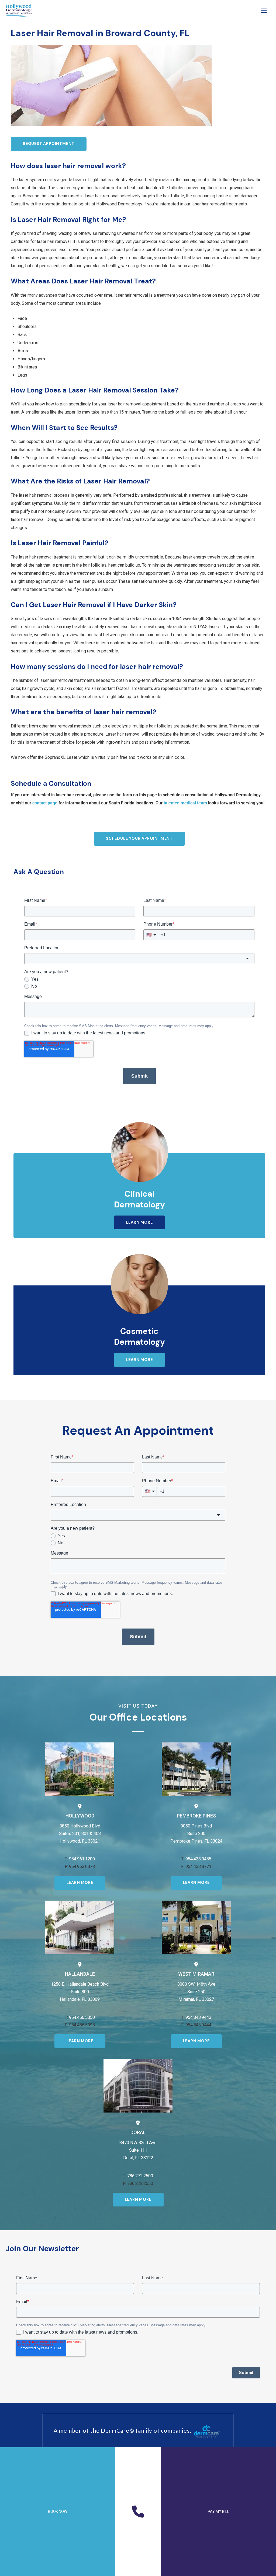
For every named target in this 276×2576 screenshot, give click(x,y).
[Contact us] (138, 2511)
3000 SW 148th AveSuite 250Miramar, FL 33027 (196, 1992)
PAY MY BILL (218, 2511)
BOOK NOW (58, 2511)
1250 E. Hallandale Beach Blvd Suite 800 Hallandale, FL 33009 (80, 1992)
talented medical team (185, 803)
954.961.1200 (82, 1859)
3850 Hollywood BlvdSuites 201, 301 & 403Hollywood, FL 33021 (80, 1834)
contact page (45, 803)
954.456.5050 (82, 2017)
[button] (49, 144)
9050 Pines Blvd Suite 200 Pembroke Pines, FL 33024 (196, 1834)
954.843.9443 (198, 2017)
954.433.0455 (198, 1859)
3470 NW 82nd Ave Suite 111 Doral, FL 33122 (138, 2150)
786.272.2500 (140, 2176)
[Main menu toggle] (264, 11)
